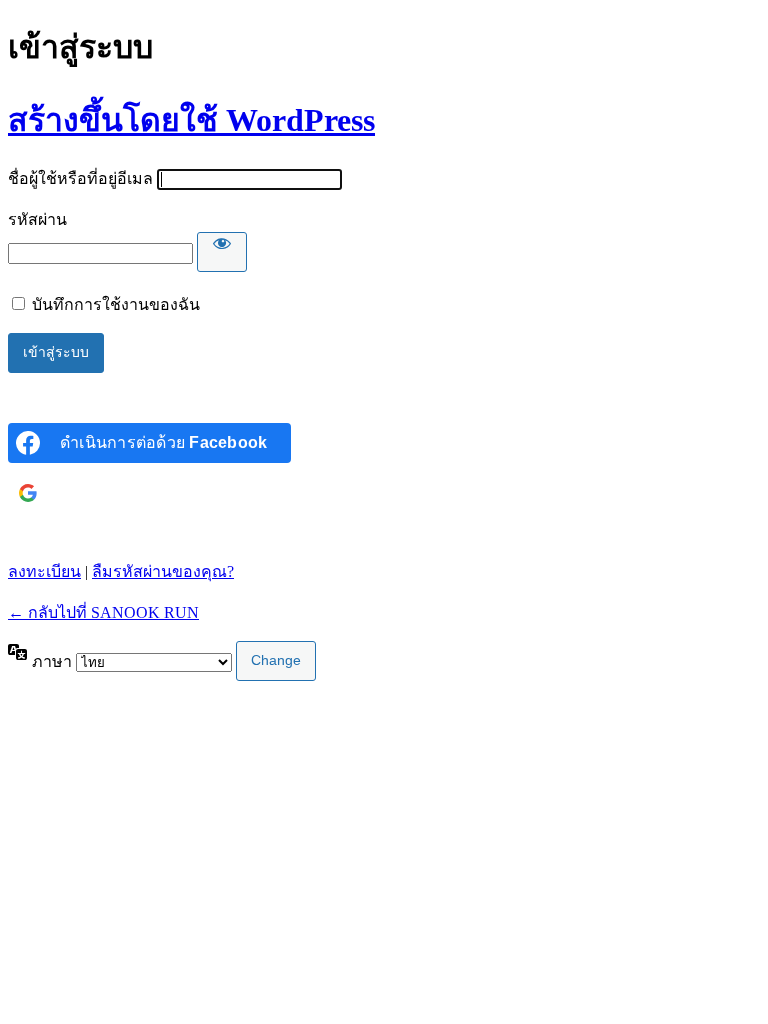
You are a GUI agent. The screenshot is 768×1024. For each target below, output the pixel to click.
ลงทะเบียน (44, 571)
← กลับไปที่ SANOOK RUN (103, 612)
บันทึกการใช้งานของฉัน (116, 304)
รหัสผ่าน (37, 219)
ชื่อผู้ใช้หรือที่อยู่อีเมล (80, 178)
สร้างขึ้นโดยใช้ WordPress (191, 120)
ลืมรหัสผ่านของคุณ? (163, 571)
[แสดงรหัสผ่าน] (222, 252)
